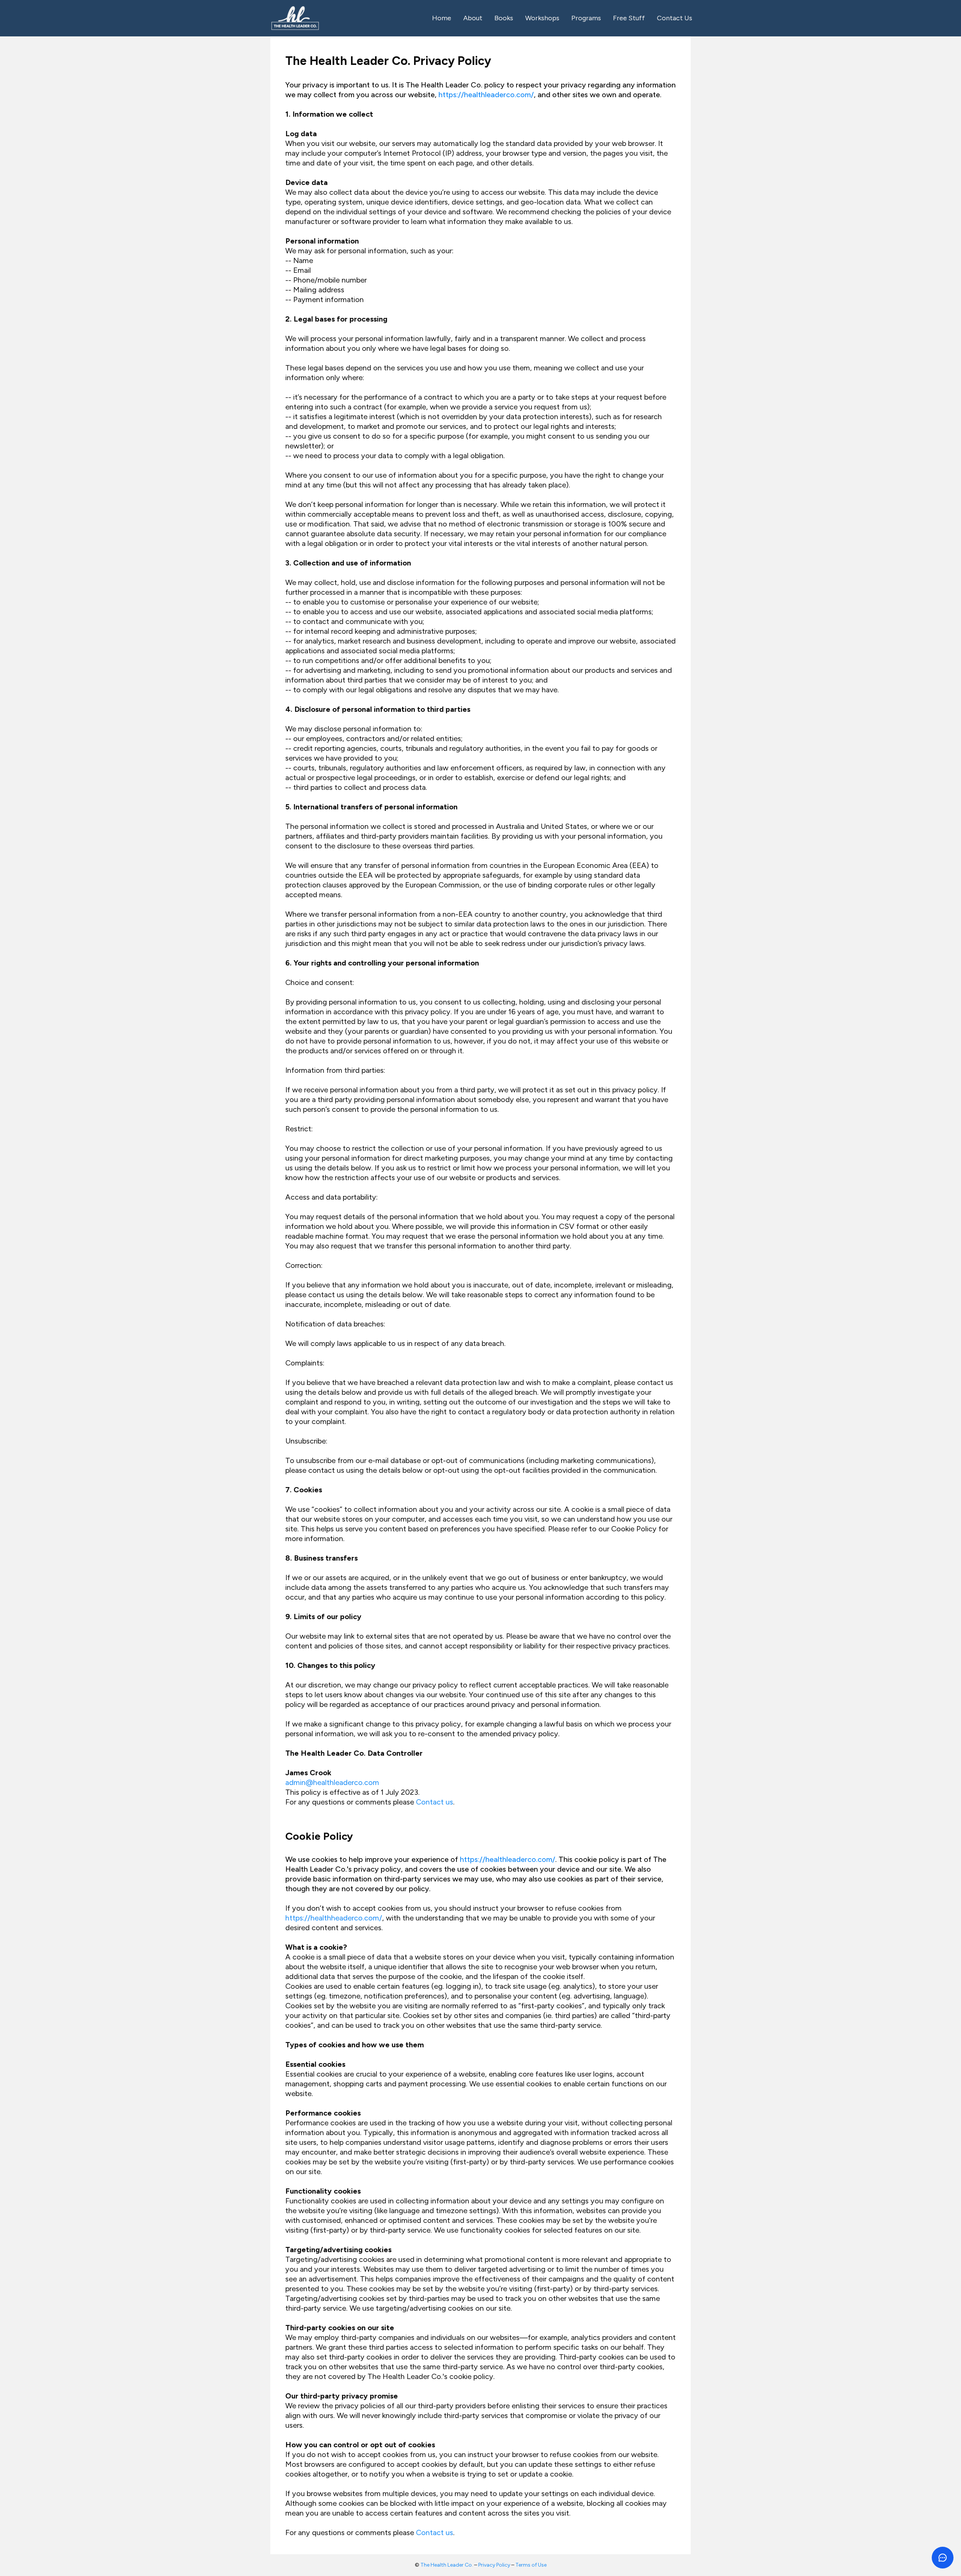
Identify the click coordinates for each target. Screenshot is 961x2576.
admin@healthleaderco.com (332, 1782)
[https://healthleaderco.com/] (295, 18)
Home (442, 18)
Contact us (435, 1802)
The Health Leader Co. (447, 2565)
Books (504, 18)
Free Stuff (629, 18)
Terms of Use (531, 2565)
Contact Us (675, 18)
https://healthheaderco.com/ (334, 1918)
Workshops (542, 18)
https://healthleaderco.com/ (486, 95)
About (473, 18)
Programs (586, 18)
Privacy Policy (494, 2565)
